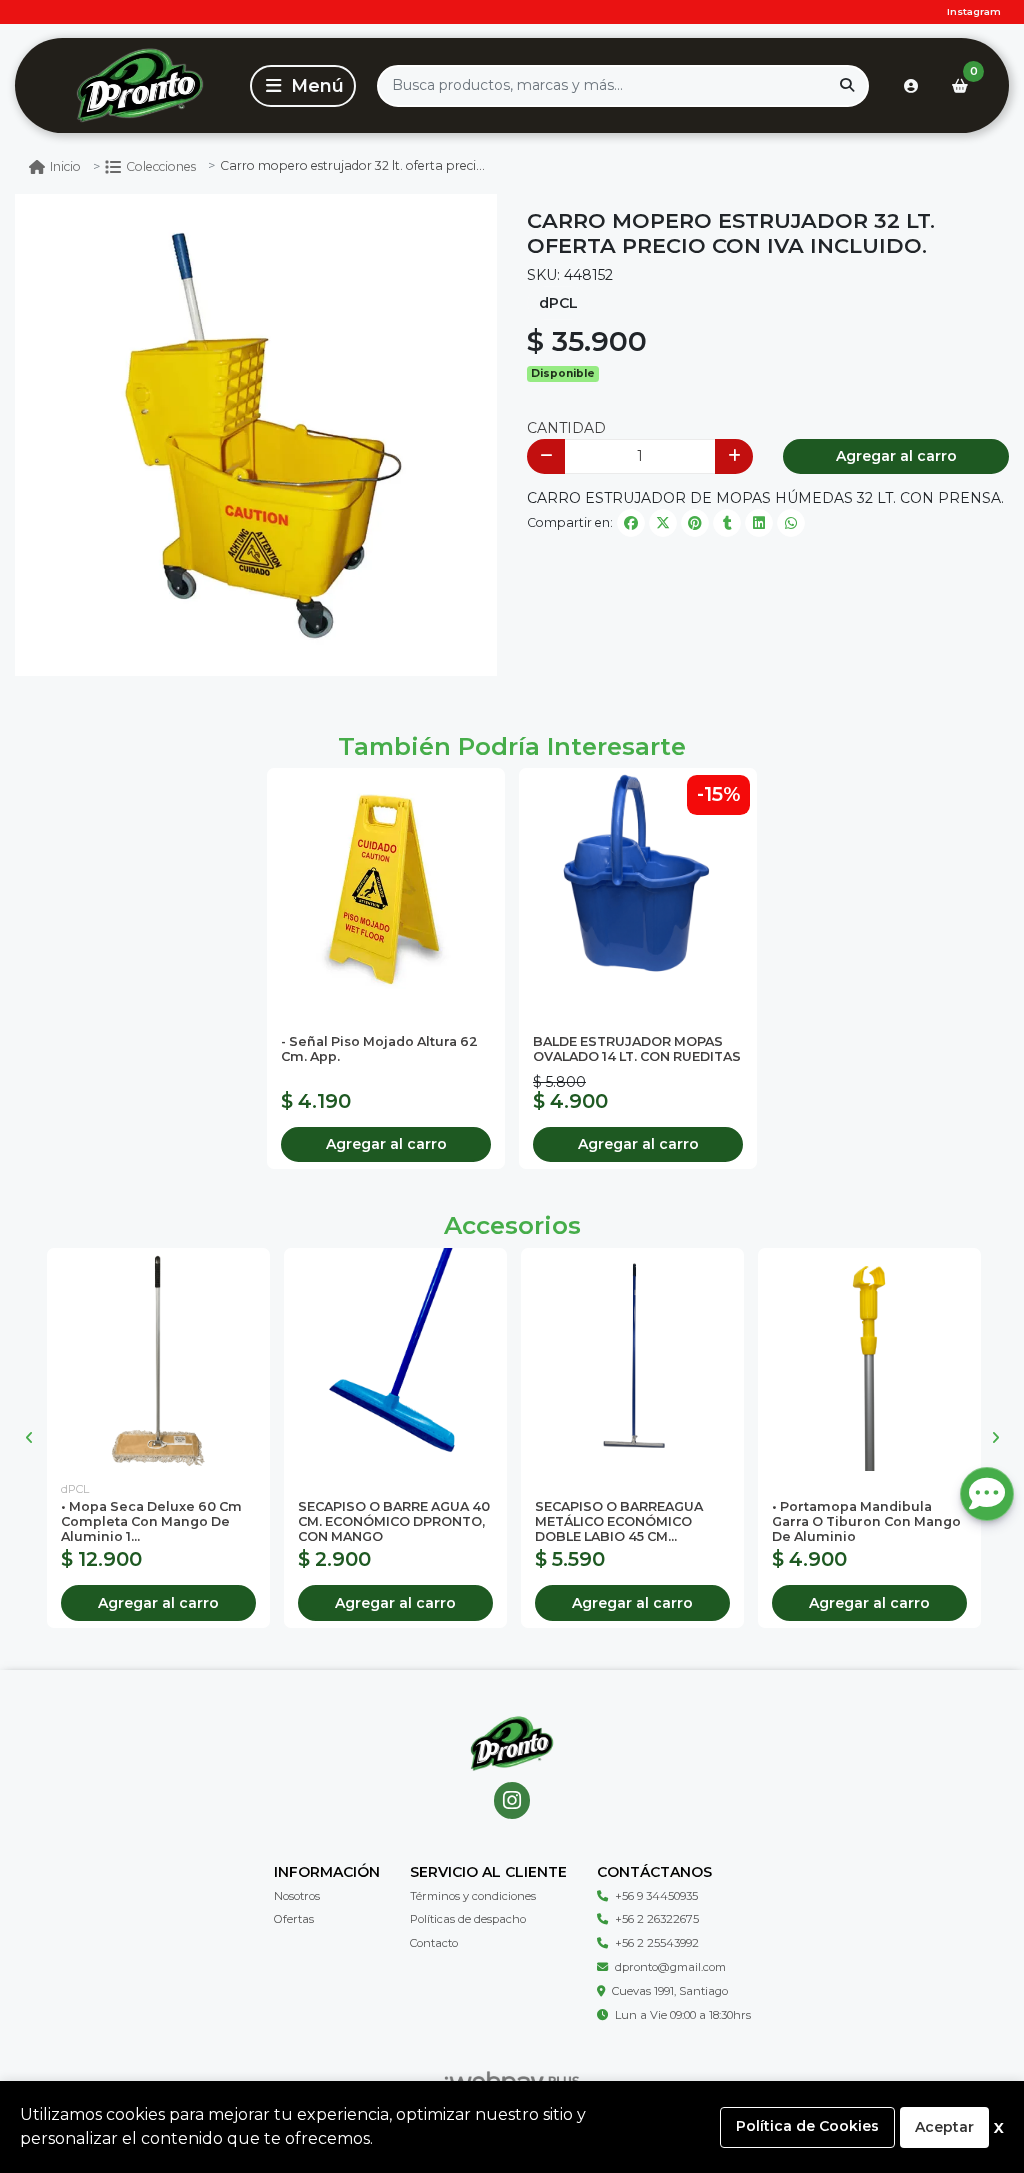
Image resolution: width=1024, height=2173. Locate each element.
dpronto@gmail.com (670, 1967)
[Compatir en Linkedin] (759, 523)
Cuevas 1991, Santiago (670, 1991)
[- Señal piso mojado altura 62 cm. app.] (386, 887)
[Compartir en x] (663, 523)
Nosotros (297, 1896)
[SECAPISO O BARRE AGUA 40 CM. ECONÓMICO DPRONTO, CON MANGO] (395, 1359)
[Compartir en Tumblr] (727, 523)
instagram (974, 11)
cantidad (566, 428)
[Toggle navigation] (303, 86)
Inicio (65, 166)
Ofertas (294, 1919)
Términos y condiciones (473, 1896)
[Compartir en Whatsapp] (791, 523)
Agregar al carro (896, 456)
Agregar (386, 1144)
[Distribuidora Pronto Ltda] (139, 85)
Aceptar (944, 2127)
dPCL (558, 303)
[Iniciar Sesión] (911, 86)
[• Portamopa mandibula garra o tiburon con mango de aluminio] (869, 1359)
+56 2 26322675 (657, 1919)
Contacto (434, 1943)
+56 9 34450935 (656, 1896)
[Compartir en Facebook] (631, 523)
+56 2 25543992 (657, 1943)
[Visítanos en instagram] (512, 1800)
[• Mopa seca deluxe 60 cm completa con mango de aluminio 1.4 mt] (158, 1359)
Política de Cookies (807, 2126)
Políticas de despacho (468, 1919)
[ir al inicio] (512, 1744)
